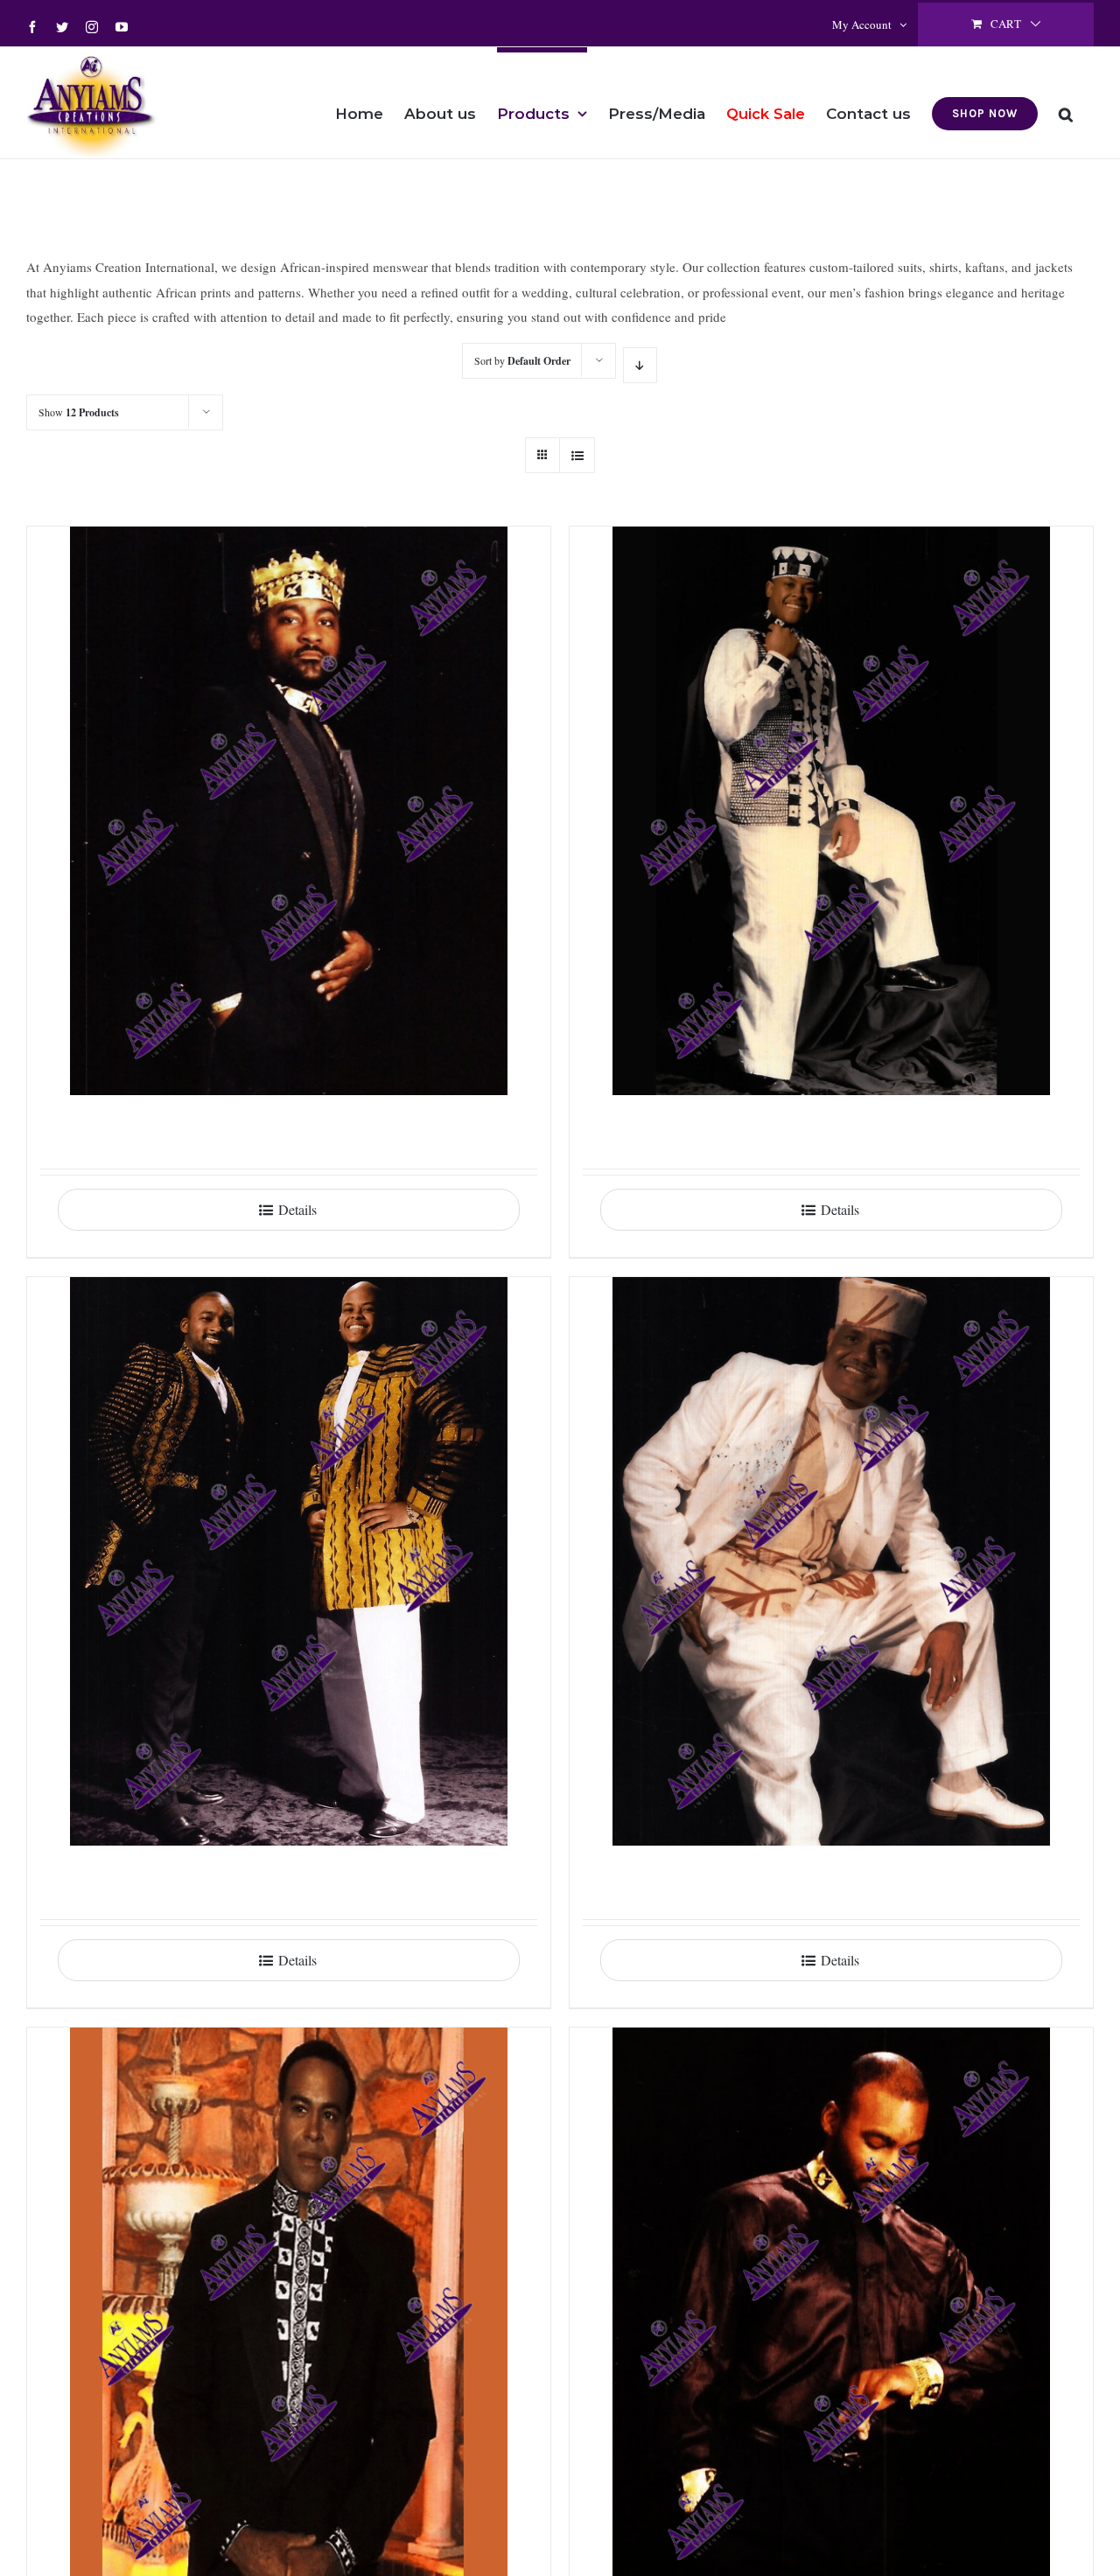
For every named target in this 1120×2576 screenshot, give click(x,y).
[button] (1066, 102)
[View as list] (577, 455)
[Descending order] (640, 365)
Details (297, 1209)
